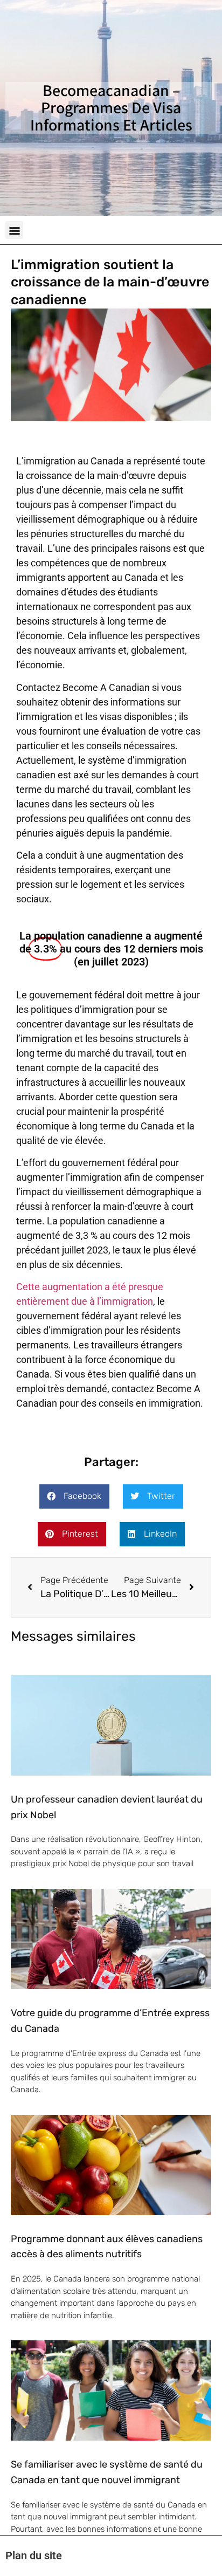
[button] (14, 230)
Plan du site (34, 2556)
